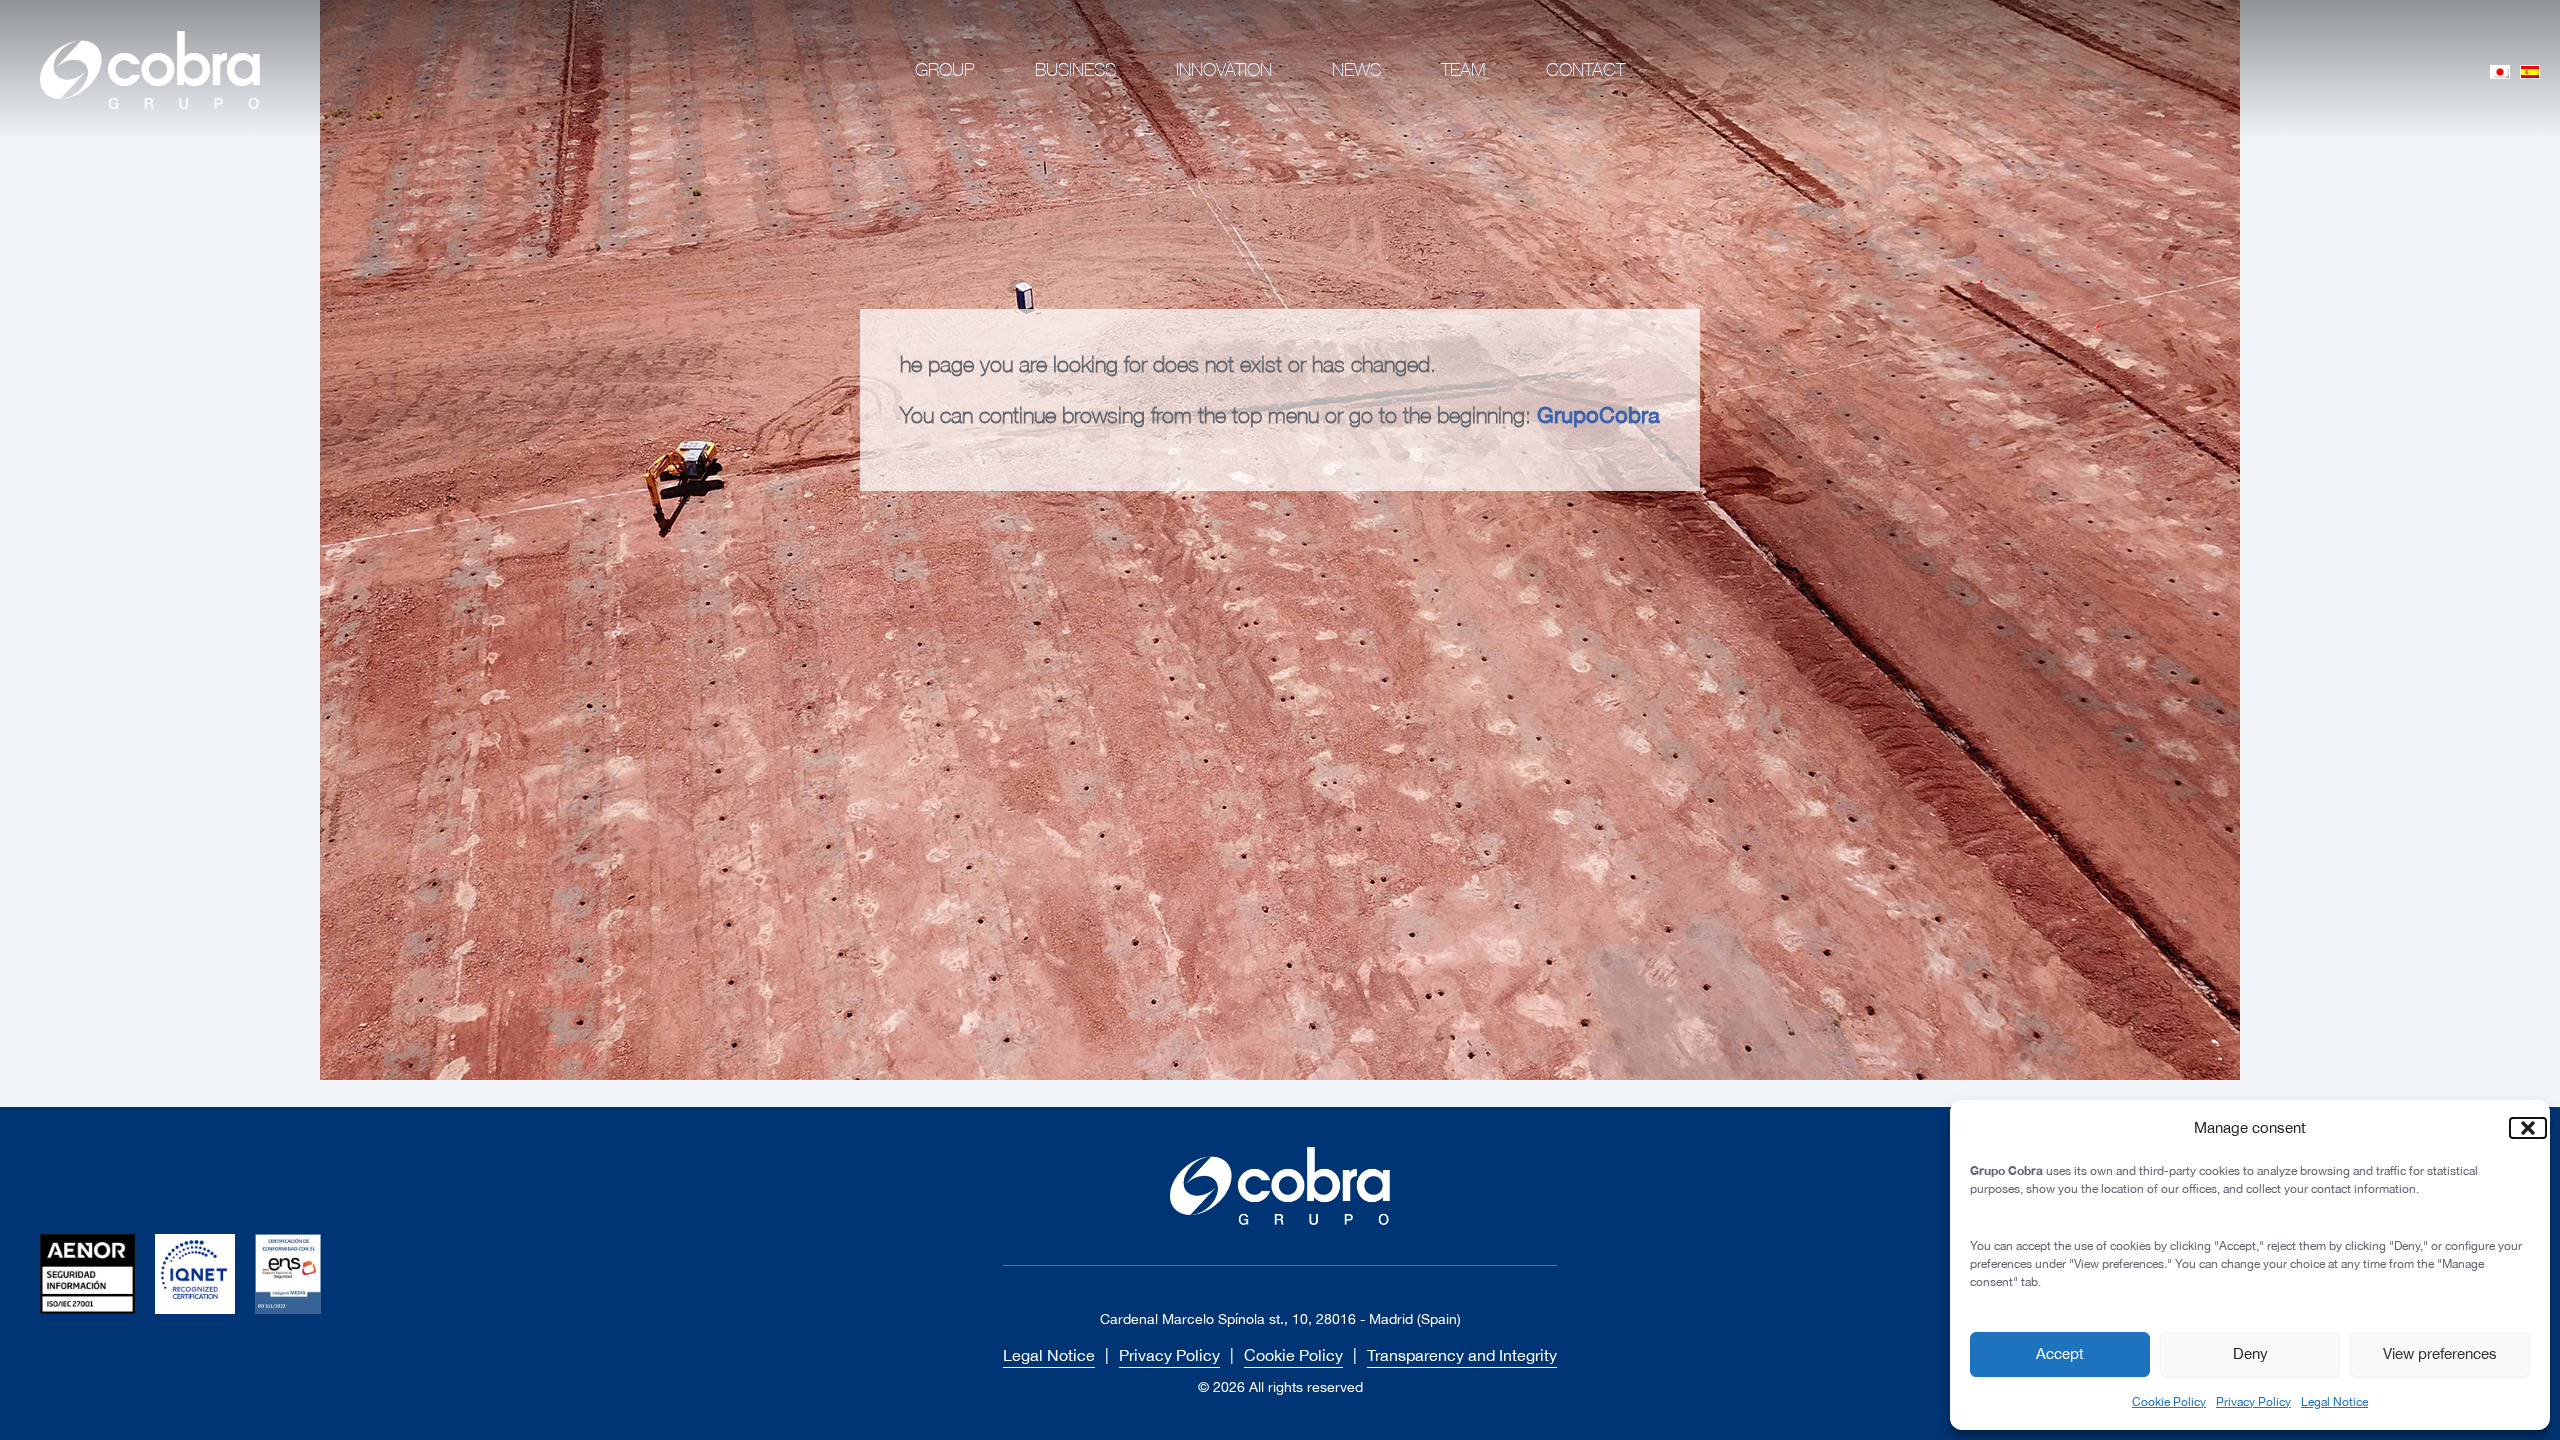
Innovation (1224, 69)
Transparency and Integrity (1462, 1355)
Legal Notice (2334, 1402)
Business (1075, 69)
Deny (2250, 1353)
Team (1463, 69)
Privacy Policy (2253, 1402)
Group (945, 69)
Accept (2060, 1353)
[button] (2520, 1128)
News (1356, 69)
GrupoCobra (1598, 415)
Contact (1585, 69)
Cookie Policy (2169, 1402)
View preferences (2440, 1353)
